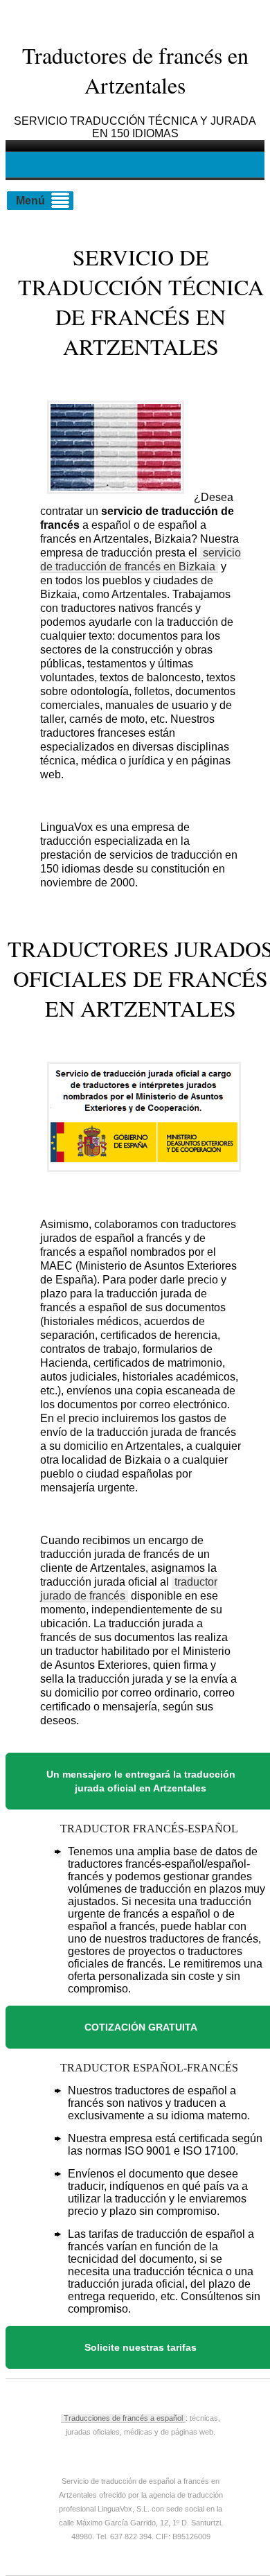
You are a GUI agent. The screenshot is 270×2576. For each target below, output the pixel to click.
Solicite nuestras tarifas (141, 2347)
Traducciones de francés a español (123, 2418)
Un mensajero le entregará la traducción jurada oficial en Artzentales (141, 1781)
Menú (30, 201)
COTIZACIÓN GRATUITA (141, 2027)
